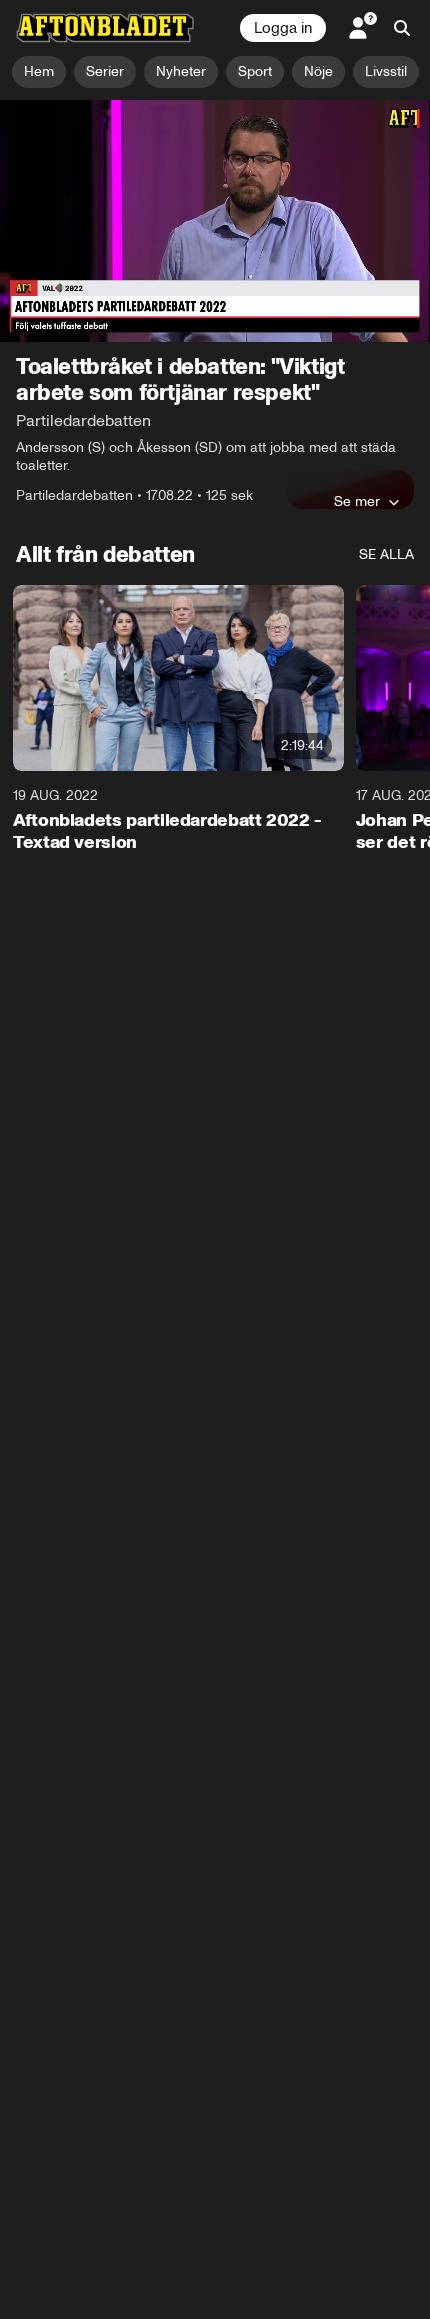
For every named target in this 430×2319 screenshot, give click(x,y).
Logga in (283, 28)
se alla (386, 554)
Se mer (357, 501)
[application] (215, 221)
